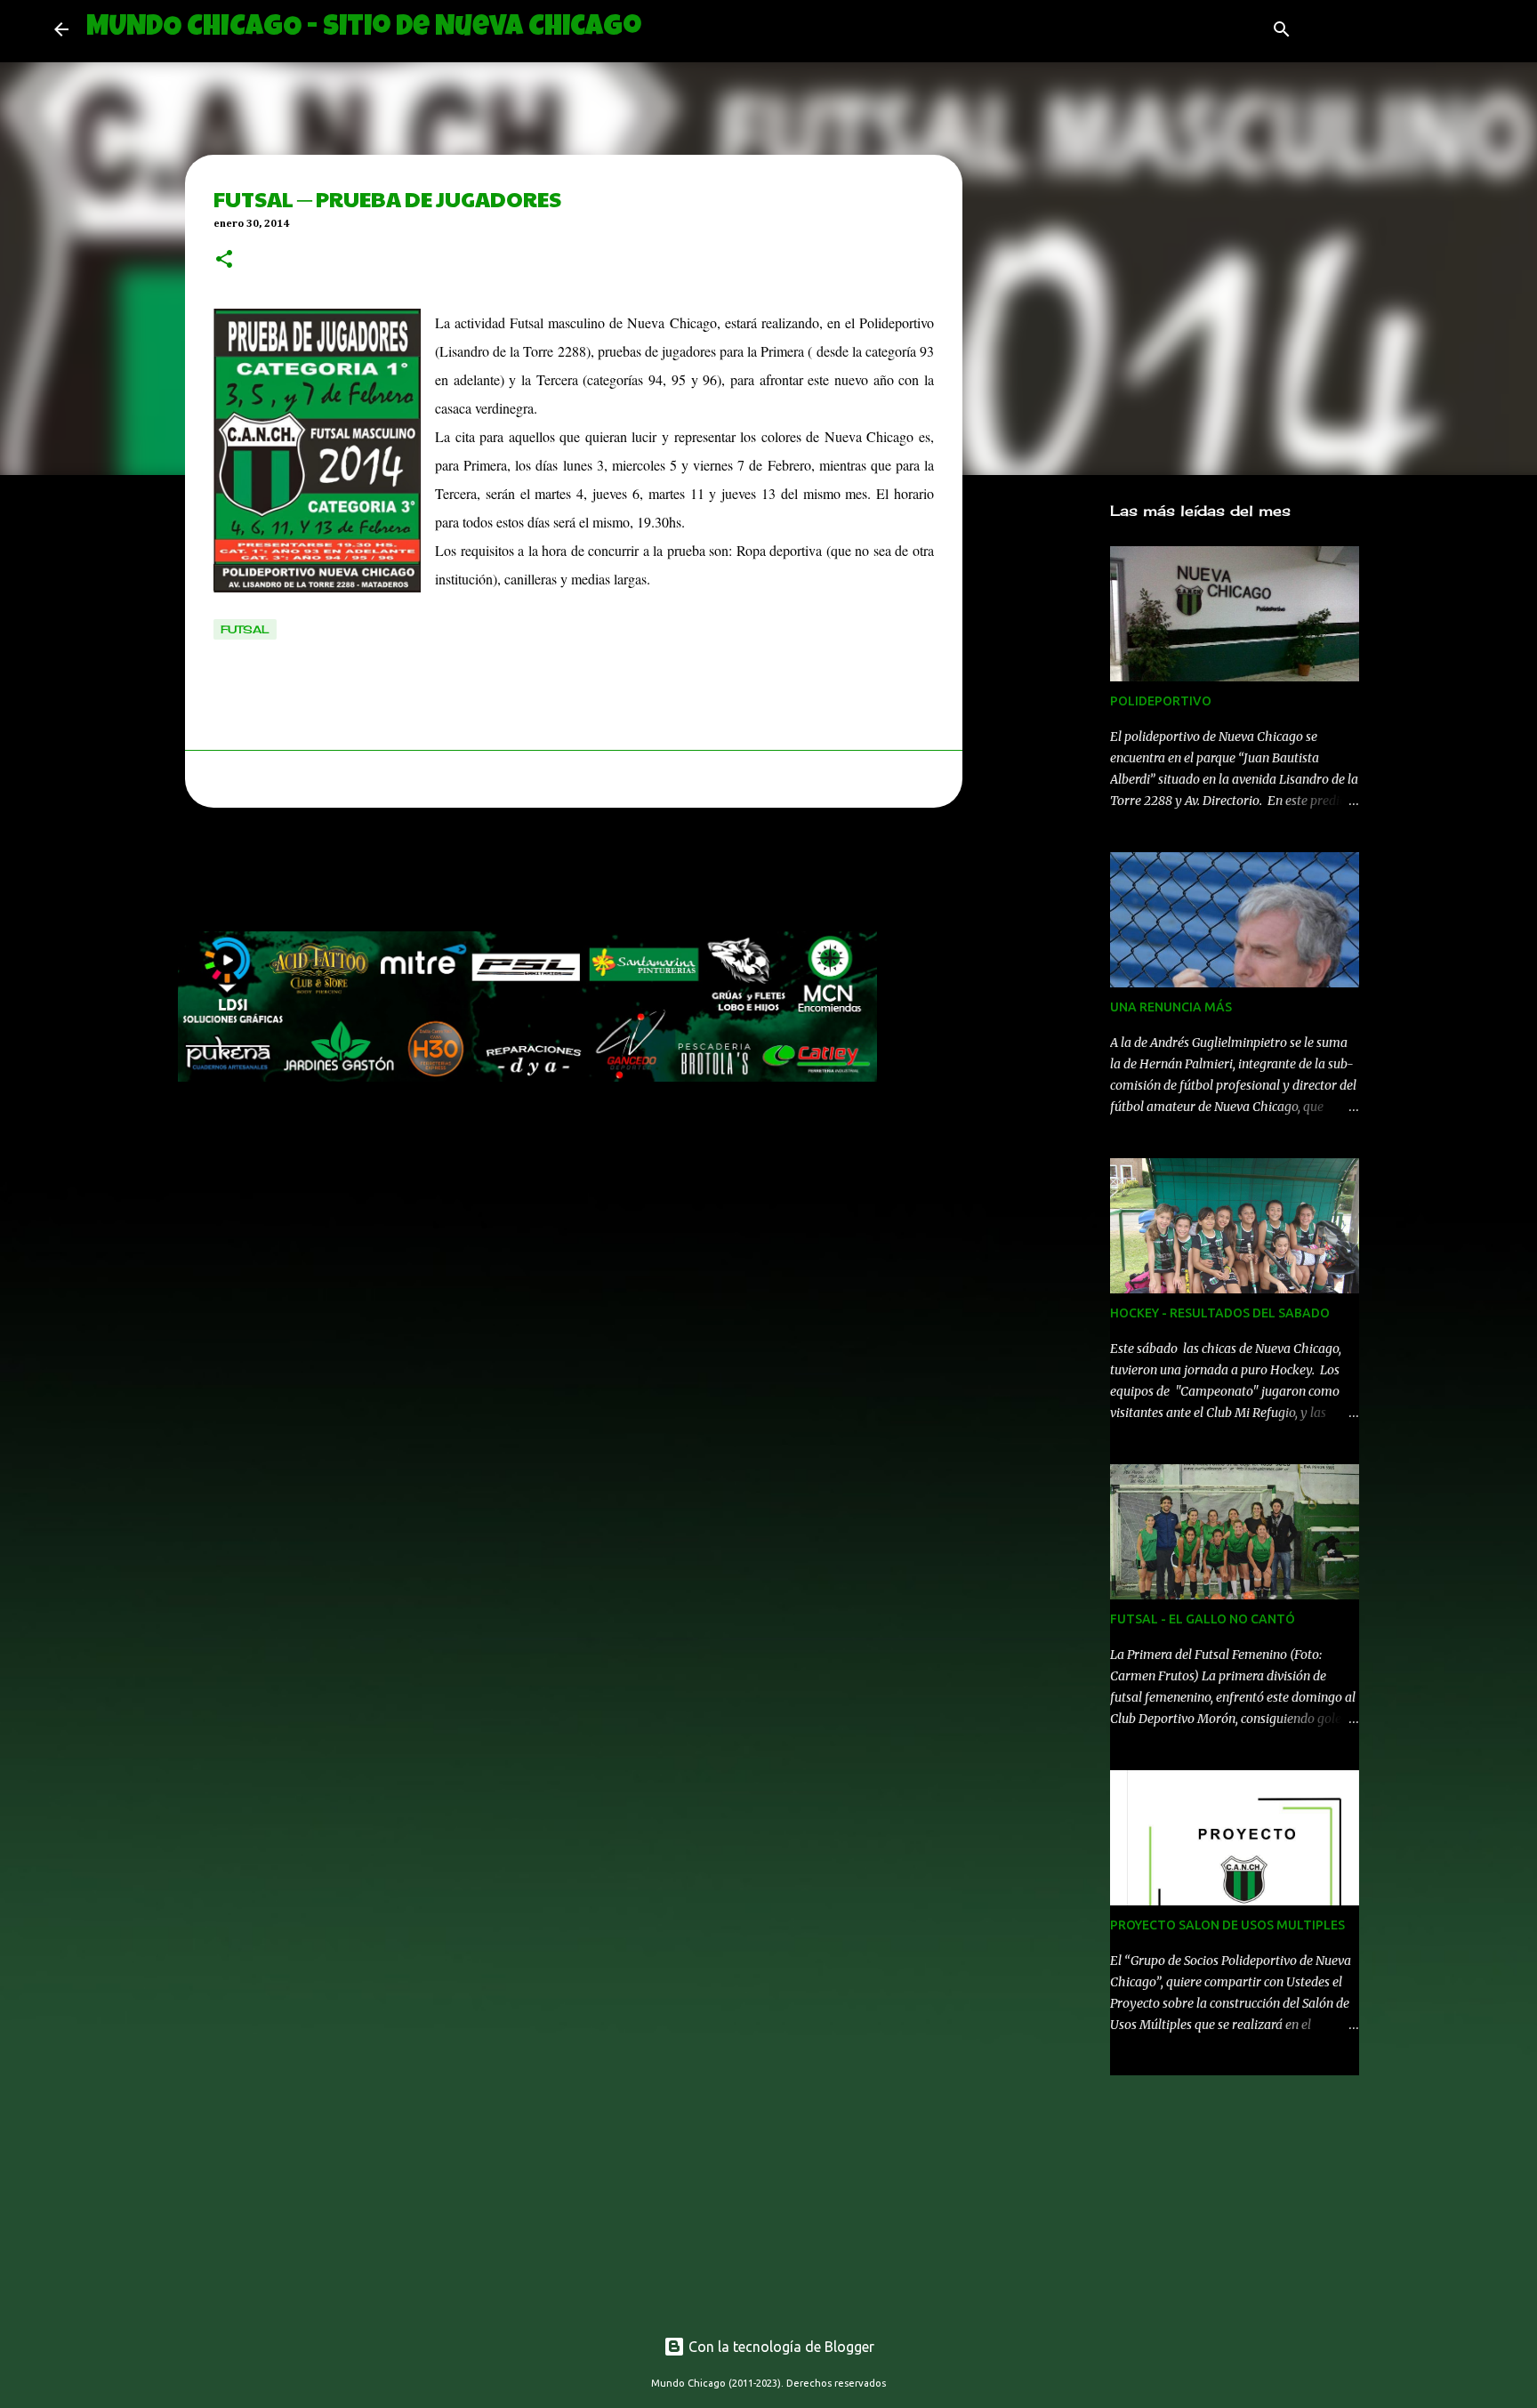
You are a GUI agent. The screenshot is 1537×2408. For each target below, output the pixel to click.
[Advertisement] (502, 874)
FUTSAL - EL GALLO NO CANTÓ (1203, 1619)
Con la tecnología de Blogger (780, 2347)
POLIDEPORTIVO (1161, 701)
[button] (224, 261)
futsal (245, 629)
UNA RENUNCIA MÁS (1171, 1007)
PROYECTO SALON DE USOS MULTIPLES (1227, 1925)
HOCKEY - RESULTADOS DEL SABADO (1220, 1313)
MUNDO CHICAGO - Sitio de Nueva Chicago (364, 29)
